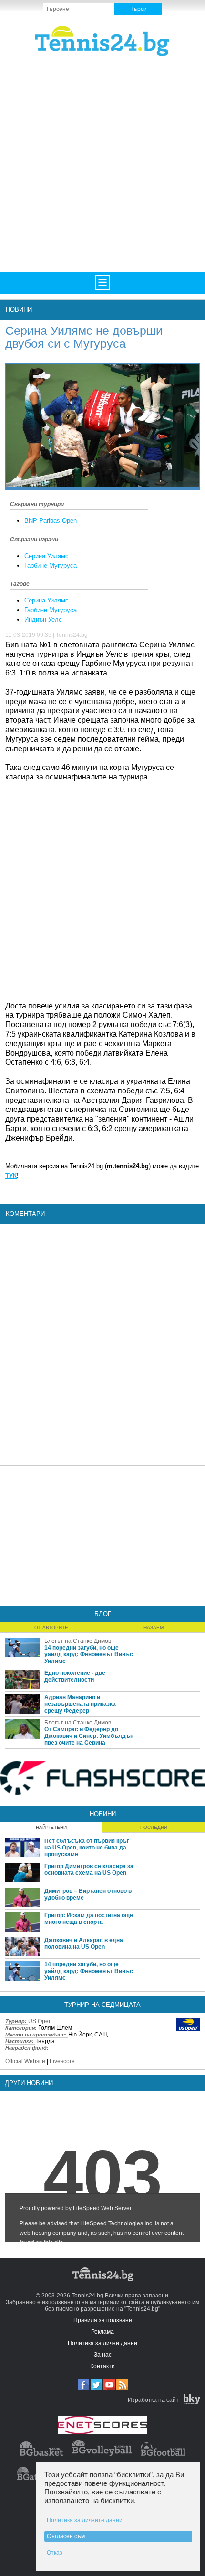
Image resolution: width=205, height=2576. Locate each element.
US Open (40, 2021)
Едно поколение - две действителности (75, 1676)
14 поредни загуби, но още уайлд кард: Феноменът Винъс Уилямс (89, 1654)
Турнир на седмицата (102, 2005)
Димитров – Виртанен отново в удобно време (88, 1894)
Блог (103, 1614)
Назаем (154, 1627)
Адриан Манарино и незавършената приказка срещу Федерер (80, 1704)
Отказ (55, 2553)
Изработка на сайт (153, 2400)
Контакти (102, 2366)
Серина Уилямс (46, 556)
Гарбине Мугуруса (51, 566)
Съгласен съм (66, 2536)
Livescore (62, 2061)
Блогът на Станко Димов (78, 1641)
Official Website (25, 2061)
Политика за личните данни (85, 2520)
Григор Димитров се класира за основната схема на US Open (89, 1870)
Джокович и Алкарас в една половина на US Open (84, 1943)
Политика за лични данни (102, 2343)
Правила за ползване (103, 2320)
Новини (19, 309)
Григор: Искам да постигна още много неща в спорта (89, 1919)
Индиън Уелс (43, 619)
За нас (103, 2355)
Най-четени (51, 1827)
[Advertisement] (102, 163)
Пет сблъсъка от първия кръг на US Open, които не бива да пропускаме (87, 1848)
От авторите (51, 1627)
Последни (154, 1827)
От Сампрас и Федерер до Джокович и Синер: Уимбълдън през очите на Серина (89, 1736)
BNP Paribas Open (51, 521)
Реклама (102, 2332)
